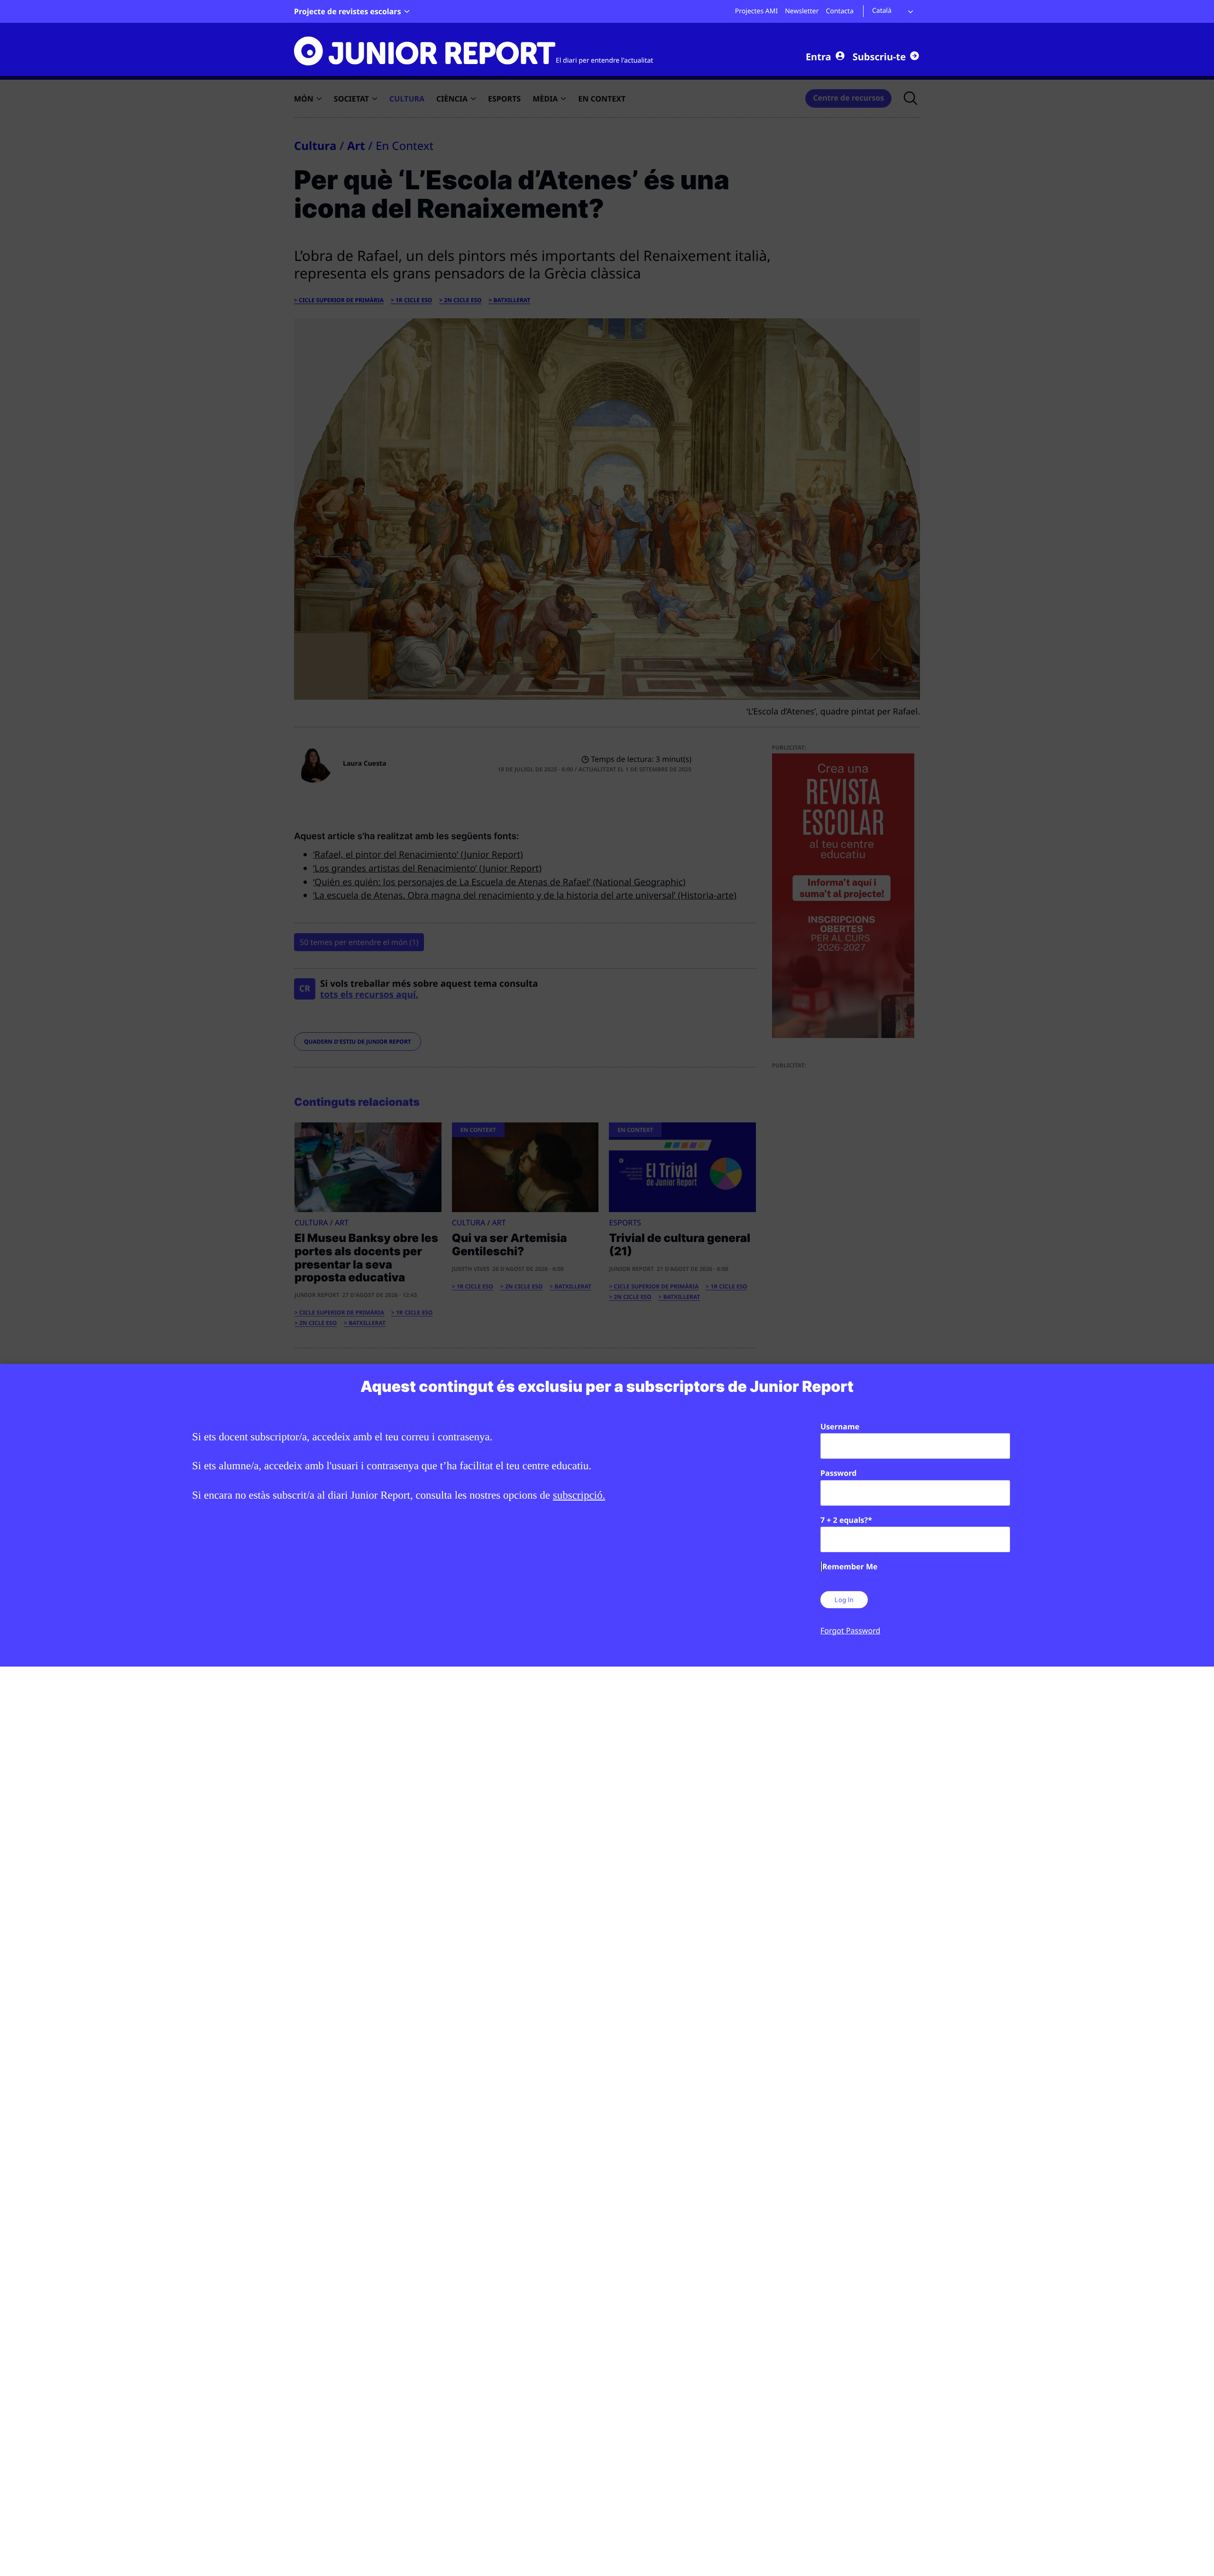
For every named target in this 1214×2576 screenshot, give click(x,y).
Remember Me (850, 1566)
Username (840, 1427)
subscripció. (579, 1495)
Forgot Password (850, 1631)
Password (838, 1473)
